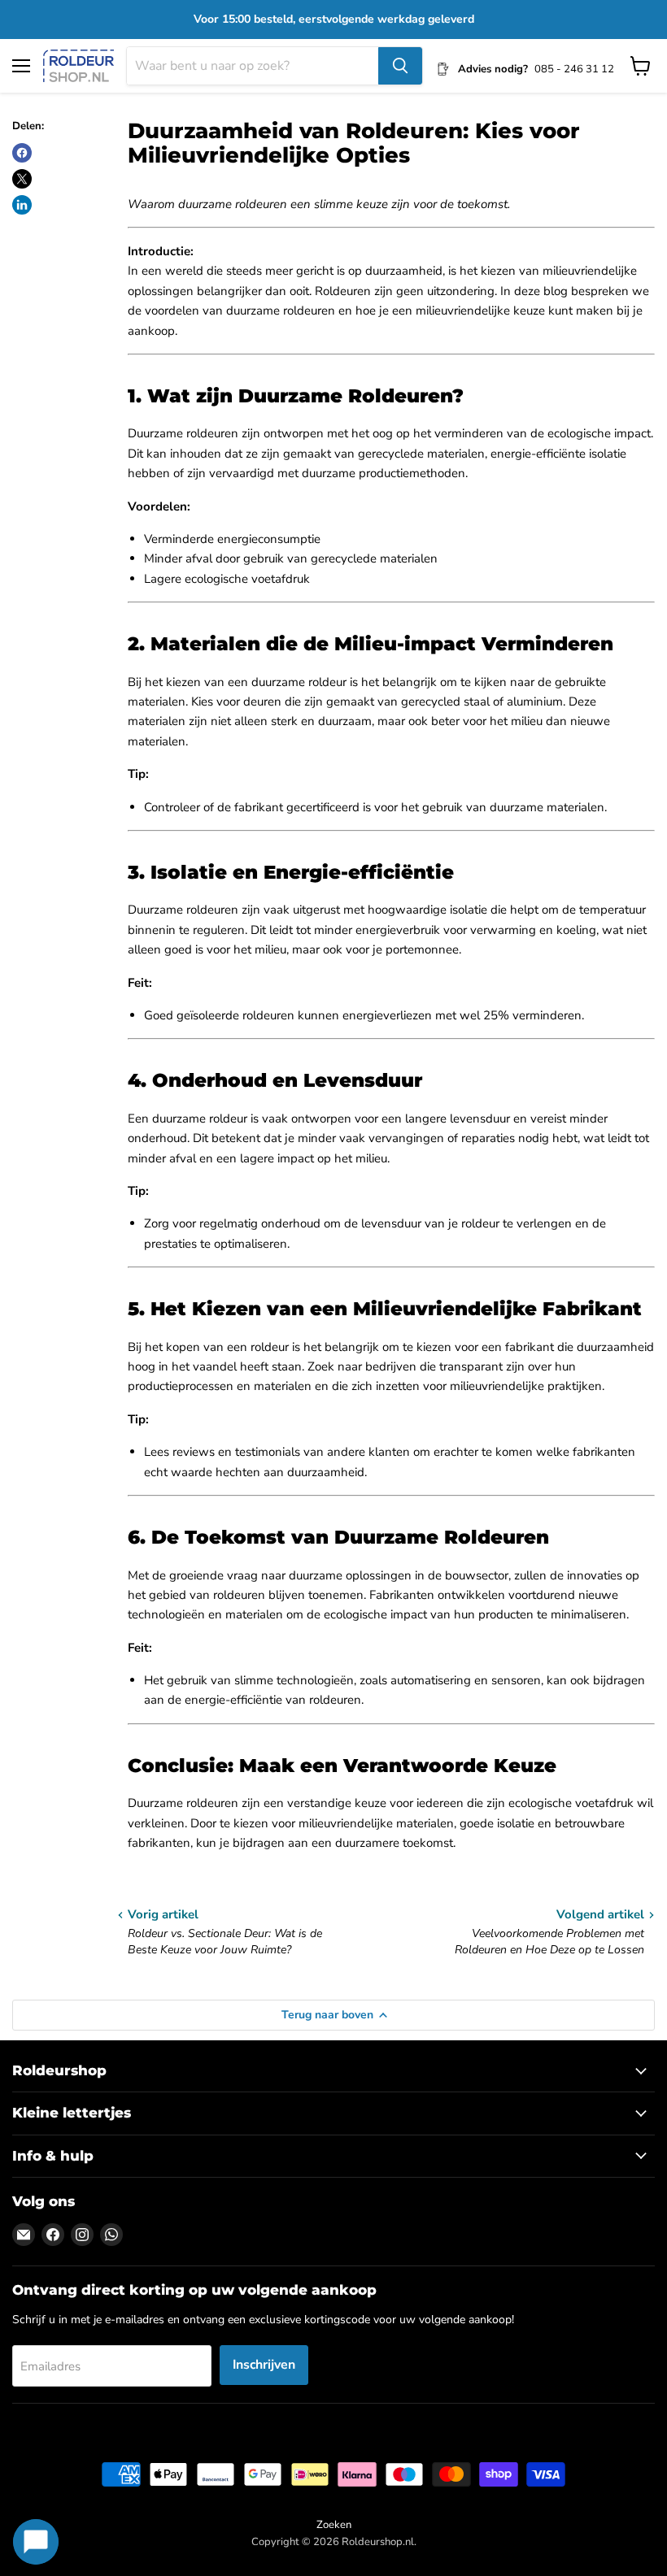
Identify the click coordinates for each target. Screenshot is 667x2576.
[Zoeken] (400, 66)
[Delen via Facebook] (22, 153)
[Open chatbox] (36, 2542)
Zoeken (334, 2525)
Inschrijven (264, 2365)
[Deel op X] (22, 179)
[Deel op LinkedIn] (22, 205)
